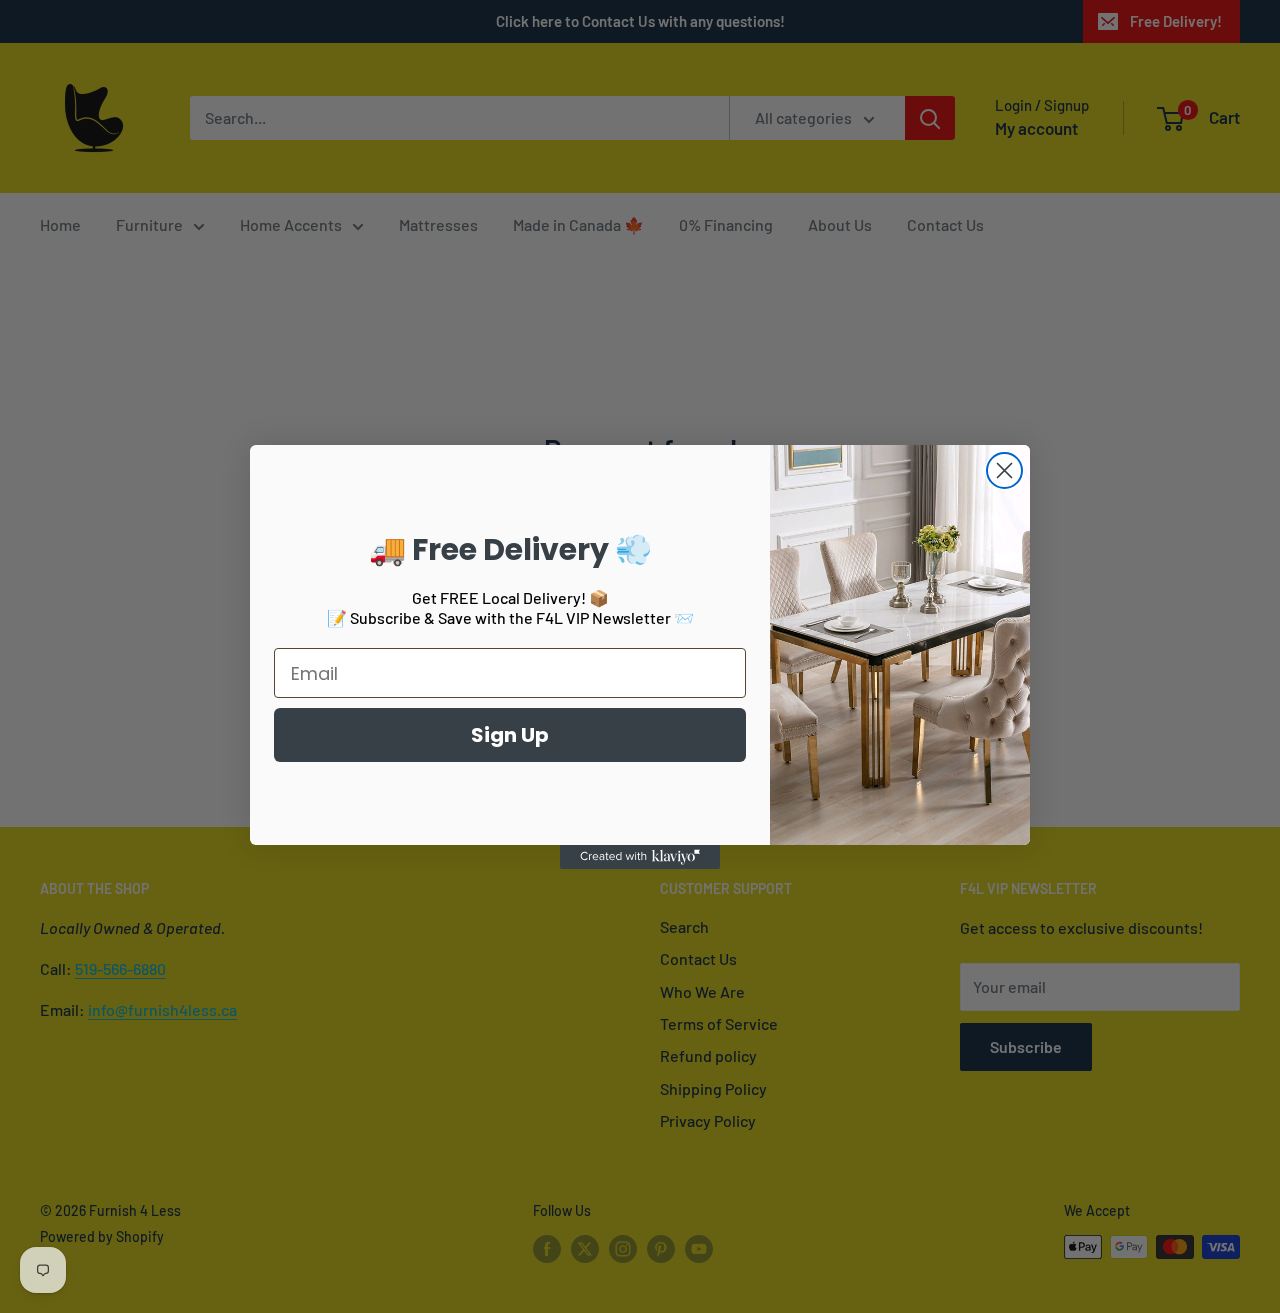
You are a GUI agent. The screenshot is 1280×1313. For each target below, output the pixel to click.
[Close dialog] (1004, 470)
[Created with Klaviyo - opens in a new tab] (640, 857)
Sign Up (510, 735)
